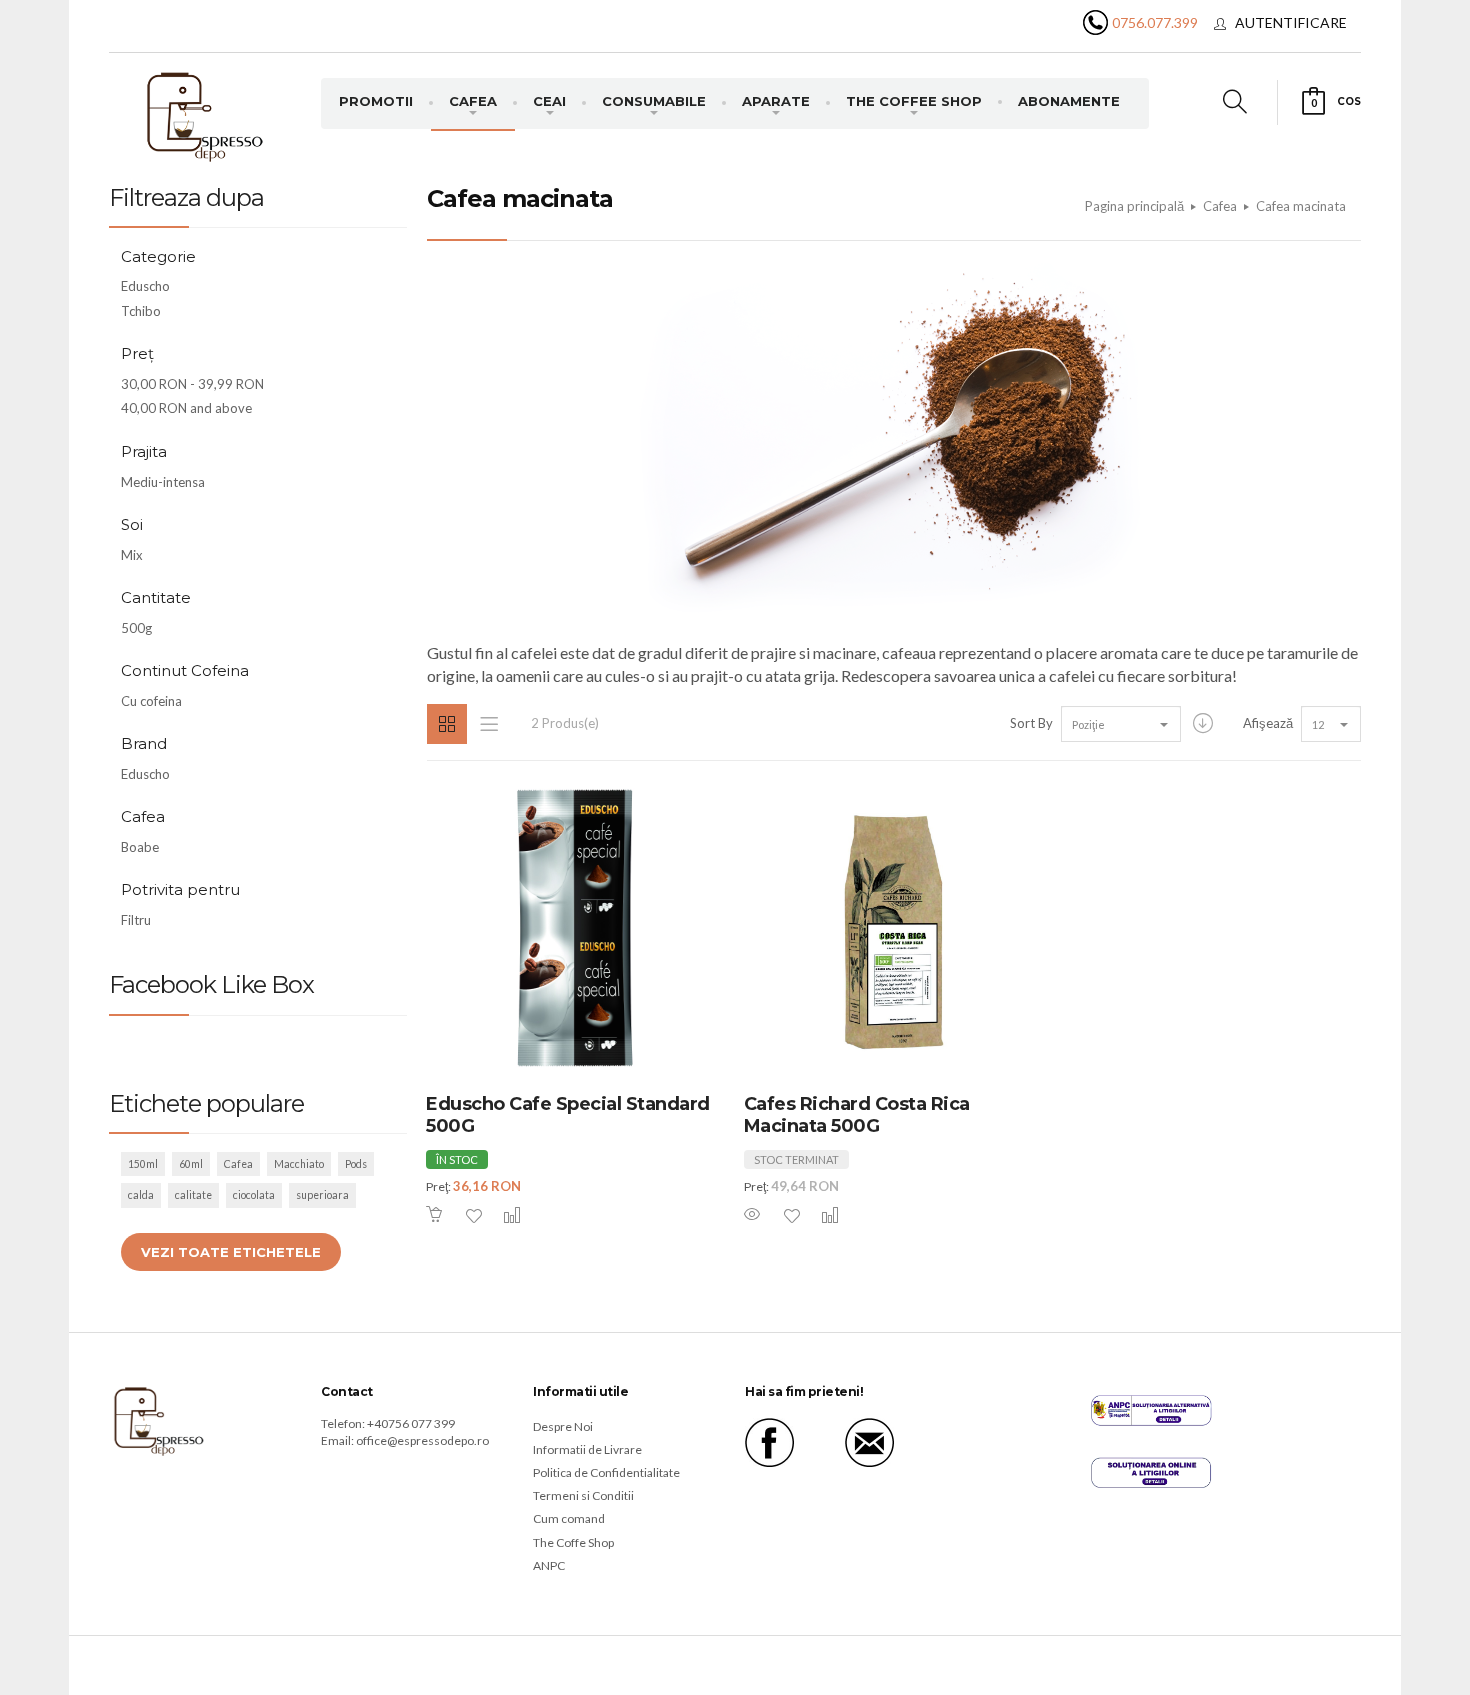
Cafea (238, 1164)
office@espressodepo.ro (422, 1440)
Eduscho (145, 286)
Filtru (136, 920)
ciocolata (254, 1195)
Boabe (140, 847)
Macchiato (299, 1164)
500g (136, 628)
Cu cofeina (151, 701)
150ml (143, 1164)
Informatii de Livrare (587, 1449)
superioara (322, 1195)
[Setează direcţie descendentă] (1203, 723)
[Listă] (489, 724)
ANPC (549, 1565)
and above (186, 408)
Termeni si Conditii (583, 1495)
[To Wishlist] (464, 1215)
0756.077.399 (1155, 22)
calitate (193, 1195)
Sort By (1031, 723)
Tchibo (141, 311)
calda (141, 1195)
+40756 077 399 (411, 1423)
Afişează (1268, 723)
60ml (191, 1164)
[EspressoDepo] (205, 115)
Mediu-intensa (163, 482)
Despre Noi (563, 1426)
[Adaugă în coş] (436, 1215)
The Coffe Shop (573, 1542)
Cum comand (569, 1518)
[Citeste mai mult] (754, 1215)
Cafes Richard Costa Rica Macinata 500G (857, 1115)
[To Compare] (502, 1214)
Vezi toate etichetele (231, 1252)
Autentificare (1291, 22)
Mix (132, 555)
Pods (356, 1164)
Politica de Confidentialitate (606, 1472)
